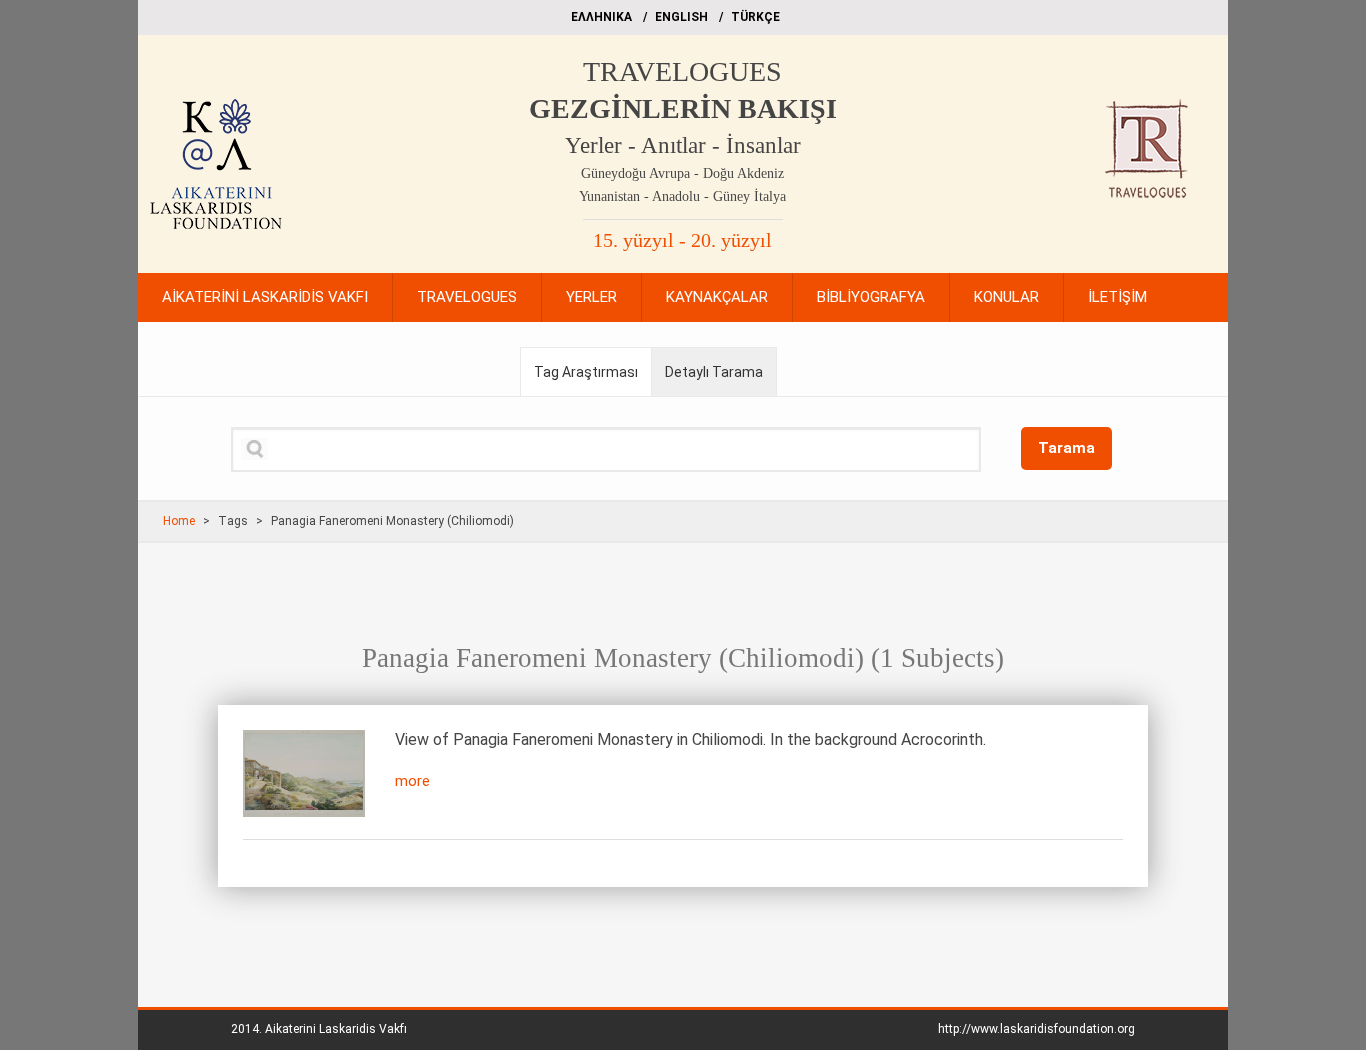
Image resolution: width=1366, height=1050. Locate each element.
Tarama (1066, 448)
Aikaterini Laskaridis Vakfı (336, 1029)
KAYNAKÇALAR (717, 297)
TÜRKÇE (755, 17)
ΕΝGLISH (681, 17)
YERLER (591, 297)
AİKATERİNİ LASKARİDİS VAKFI (265, 297)
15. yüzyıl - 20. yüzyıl (682, 240)
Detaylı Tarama (714, 372)
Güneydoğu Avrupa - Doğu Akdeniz (682, 173)
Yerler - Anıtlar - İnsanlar (683, 145)
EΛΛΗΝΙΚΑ (601, 17)
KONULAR (1006, 297)
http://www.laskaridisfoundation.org (1036, 1029)
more (412, 781)
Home (179, 521)
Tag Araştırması (586, 372)
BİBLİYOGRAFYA (871, 297)
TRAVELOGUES (682, 71)
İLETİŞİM (1117, 297)
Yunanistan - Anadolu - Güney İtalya (682, 196)
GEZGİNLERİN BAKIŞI (683, 108)
